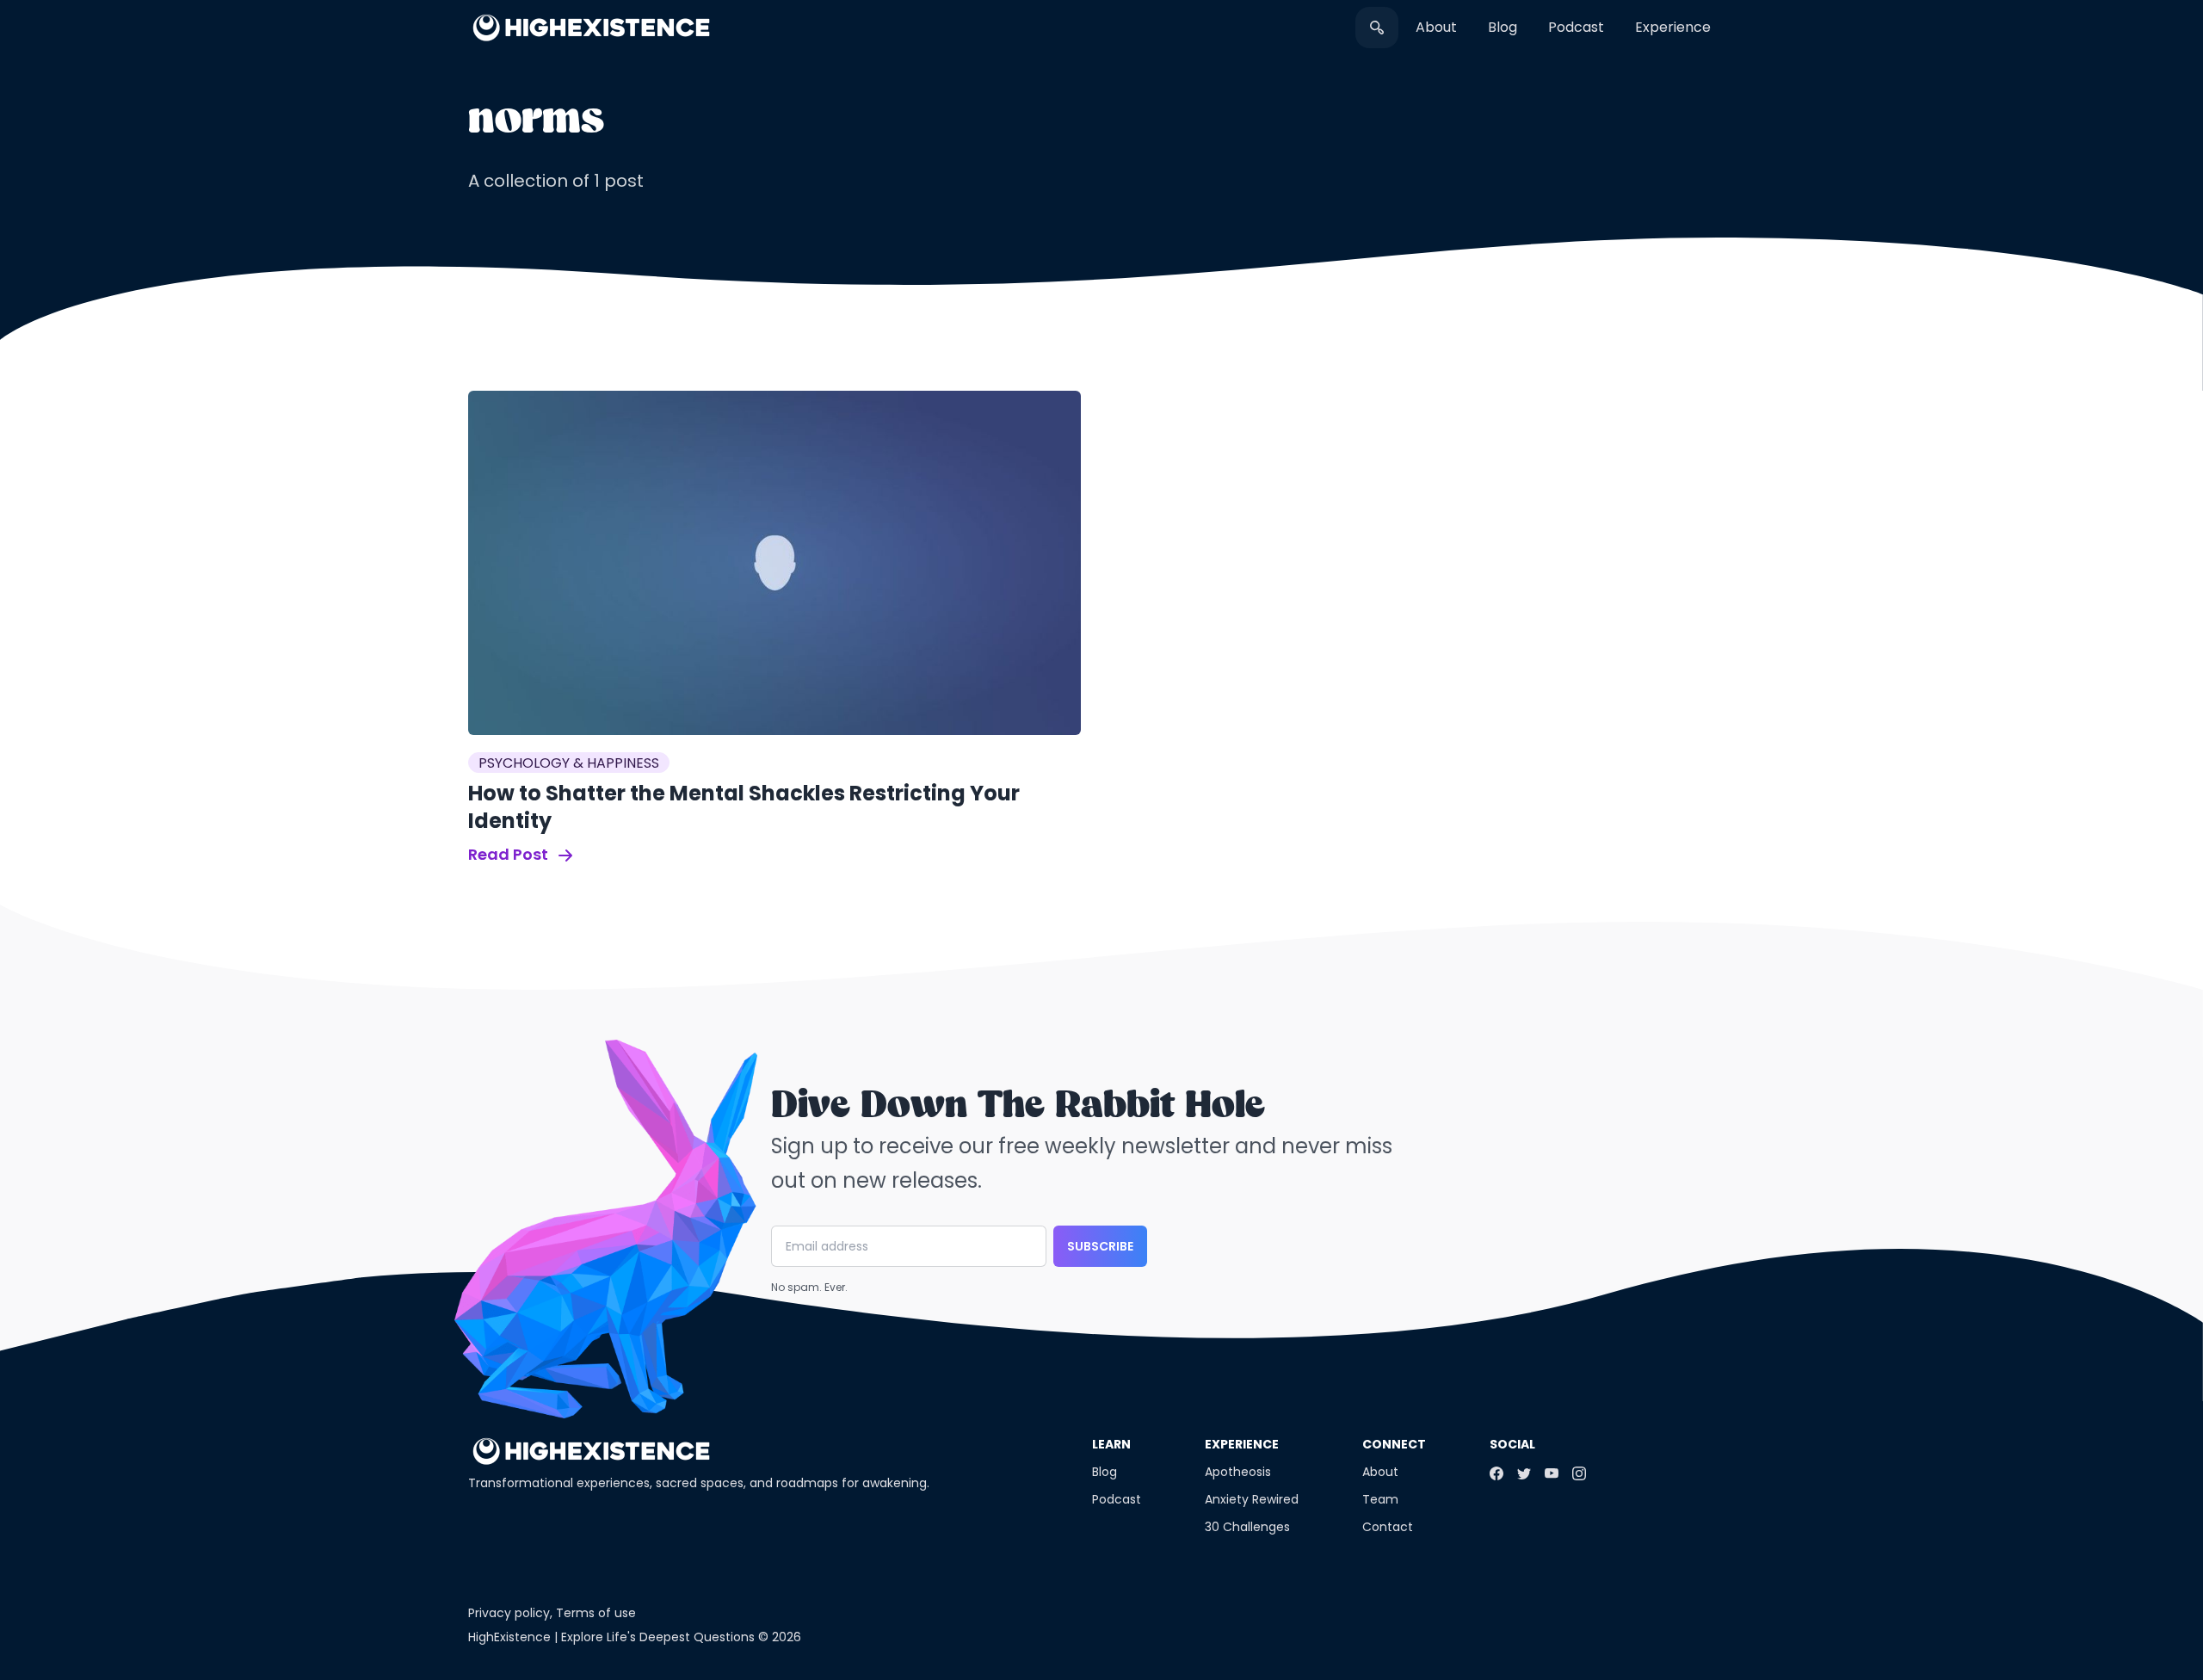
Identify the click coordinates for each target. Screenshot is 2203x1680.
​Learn (1111, 1444)
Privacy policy (509, 1613)
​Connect (1394, 1444)
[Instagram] (1579, 1473)
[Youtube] (1552, 1473)
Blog (1503, 27)
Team (1380, 1499)
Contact (1388, 1527)
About (1436, 27)
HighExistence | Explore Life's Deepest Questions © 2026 (635, 1637)
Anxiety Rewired (1252, 1499)
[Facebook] (1496, 1473)
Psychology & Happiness (569, 763)
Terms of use (596, 1613)
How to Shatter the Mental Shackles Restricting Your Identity (744, 807)
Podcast (1576, 27)
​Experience (1673, 27)
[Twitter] (1524, 1473)
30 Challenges (1247, 1527)
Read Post (510, 854)
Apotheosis (1238, 1472)
